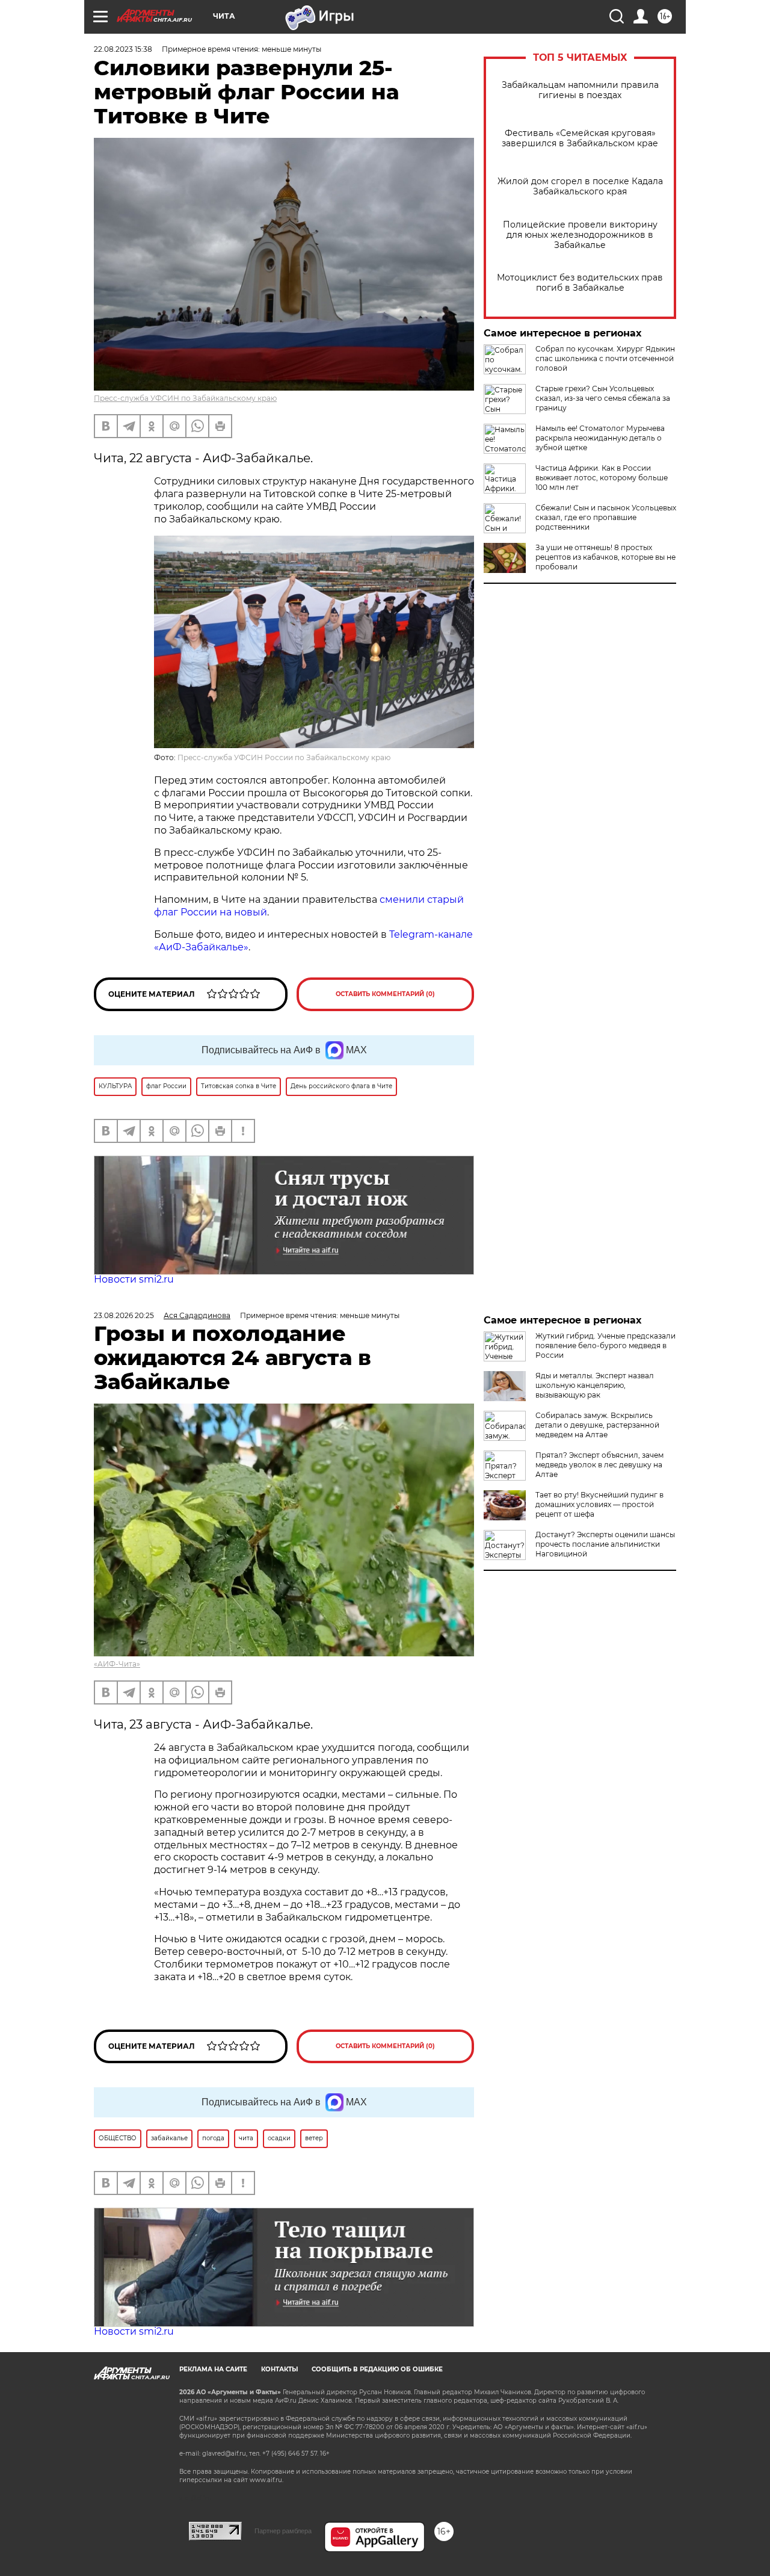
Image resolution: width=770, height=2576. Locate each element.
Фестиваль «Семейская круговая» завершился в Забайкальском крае (580, 138)
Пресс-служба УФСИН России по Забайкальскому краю (284, 757)
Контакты (279, 2369)
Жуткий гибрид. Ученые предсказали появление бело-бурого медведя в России (605, 1345)
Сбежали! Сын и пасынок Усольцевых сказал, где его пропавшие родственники (606, 517)
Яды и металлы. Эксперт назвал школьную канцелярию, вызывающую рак (595, 1385)
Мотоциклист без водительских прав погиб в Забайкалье (580, 283)
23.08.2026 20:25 (124, 1315)
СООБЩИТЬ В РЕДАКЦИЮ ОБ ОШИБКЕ (377, 2369)
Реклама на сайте (213, 2369)
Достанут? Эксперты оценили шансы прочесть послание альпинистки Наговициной (605, 1544)
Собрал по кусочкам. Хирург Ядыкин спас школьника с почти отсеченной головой (605, 358)
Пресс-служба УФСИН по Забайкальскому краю (185, 398)
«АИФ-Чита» (117, 1664)
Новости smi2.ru (134, 1279)
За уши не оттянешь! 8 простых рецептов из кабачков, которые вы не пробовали (605, 557)
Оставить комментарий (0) (385, 994)
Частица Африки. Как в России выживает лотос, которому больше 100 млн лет (602, 478)
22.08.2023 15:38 (123, 49)
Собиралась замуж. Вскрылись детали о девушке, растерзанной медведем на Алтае (597, 1425)
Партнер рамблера (283, 2531)
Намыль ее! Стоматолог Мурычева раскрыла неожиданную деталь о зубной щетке (600, 438)
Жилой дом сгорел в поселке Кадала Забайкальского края (580, 187)
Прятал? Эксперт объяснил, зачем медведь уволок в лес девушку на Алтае (599, 1465)
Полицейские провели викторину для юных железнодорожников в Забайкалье (580, 235)
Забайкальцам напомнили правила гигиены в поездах (580, 90)
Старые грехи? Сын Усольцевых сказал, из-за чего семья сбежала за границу (603, 398)
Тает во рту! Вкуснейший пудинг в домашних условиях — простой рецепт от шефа (599, 1504)
